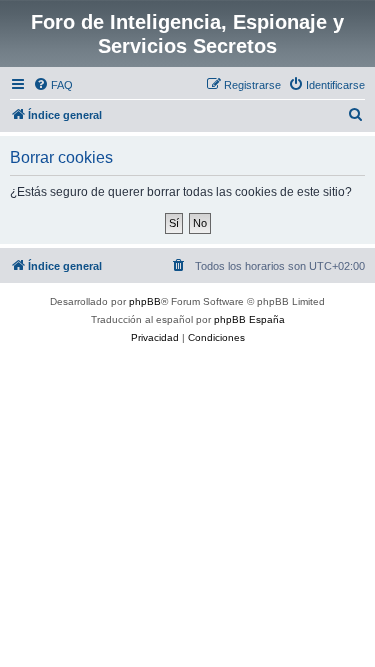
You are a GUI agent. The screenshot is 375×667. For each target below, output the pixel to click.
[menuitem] (53, 85)
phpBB (145, 301)
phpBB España (249, 319)
